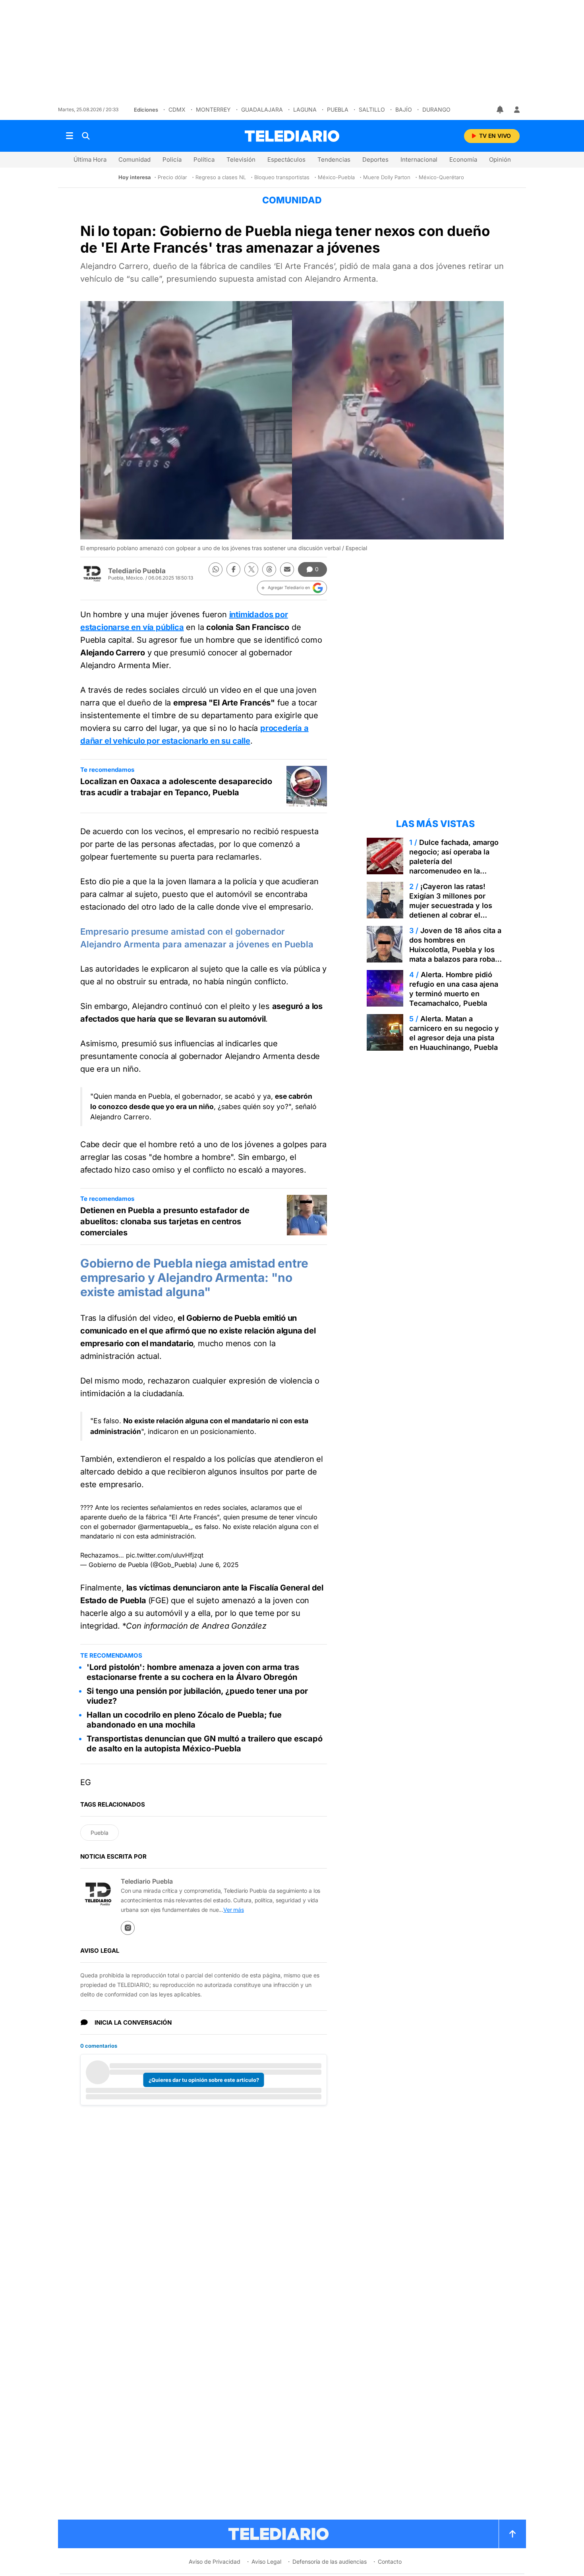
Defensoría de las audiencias (330, 2562)
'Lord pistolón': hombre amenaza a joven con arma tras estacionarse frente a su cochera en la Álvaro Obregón (193, 1672)
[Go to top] (512, 2534)
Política (204, 159)
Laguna (305, 109)
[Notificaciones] (501, 110)
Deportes (375, 159)
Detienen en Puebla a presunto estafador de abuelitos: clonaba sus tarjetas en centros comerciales (165, 1221)
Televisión (241, 159)
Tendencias (334, 159)
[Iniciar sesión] (517, 110)
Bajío (404, 109)
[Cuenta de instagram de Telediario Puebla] (128, 1928)
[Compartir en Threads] (269, 569)
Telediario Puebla (137, 571)
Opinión (500, 159)
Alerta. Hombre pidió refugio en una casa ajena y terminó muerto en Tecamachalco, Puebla (454, 989)
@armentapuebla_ (164, 1527)
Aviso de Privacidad (215, 2562)
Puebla (338, 109)
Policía (172, 159)
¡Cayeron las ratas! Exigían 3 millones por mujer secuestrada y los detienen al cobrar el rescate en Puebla (451, 905)
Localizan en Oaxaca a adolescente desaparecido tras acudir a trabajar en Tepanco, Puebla (176, 787)
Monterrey (213, 109)
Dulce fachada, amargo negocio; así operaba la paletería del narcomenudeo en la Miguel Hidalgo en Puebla (454, 861)
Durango (436, 109)
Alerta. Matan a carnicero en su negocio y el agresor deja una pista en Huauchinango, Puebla (454, 1033)
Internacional (419, 159)
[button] (292, 588)
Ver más (234, 1910)
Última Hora (90, 159)
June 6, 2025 (219, 1565)
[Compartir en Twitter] (251, 569)
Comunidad (134, 159)
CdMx (177, 109)
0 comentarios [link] (99, 2046)
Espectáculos (286, 159)
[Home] (292, 136)
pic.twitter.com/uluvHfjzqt (165, 1555)
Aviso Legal (266, 2562)
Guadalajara (262, 109)
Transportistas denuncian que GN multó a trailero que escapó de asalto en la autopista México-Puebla (205, 1744)
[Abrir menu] (70, 136)
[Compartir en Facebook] (233, 569)
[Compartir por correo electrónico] (287, 569)
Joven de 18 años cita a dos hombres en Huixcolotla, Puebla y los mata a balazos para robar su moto (455, 950)
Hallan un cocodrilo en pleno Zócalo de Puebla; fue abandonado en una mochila (184, 1720)
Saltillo (372, 109)
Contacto (390, 2562)
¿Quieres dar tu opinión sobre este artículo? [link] (204, 2080)
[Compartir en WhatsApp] (216, 569)
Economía (463, 159)
